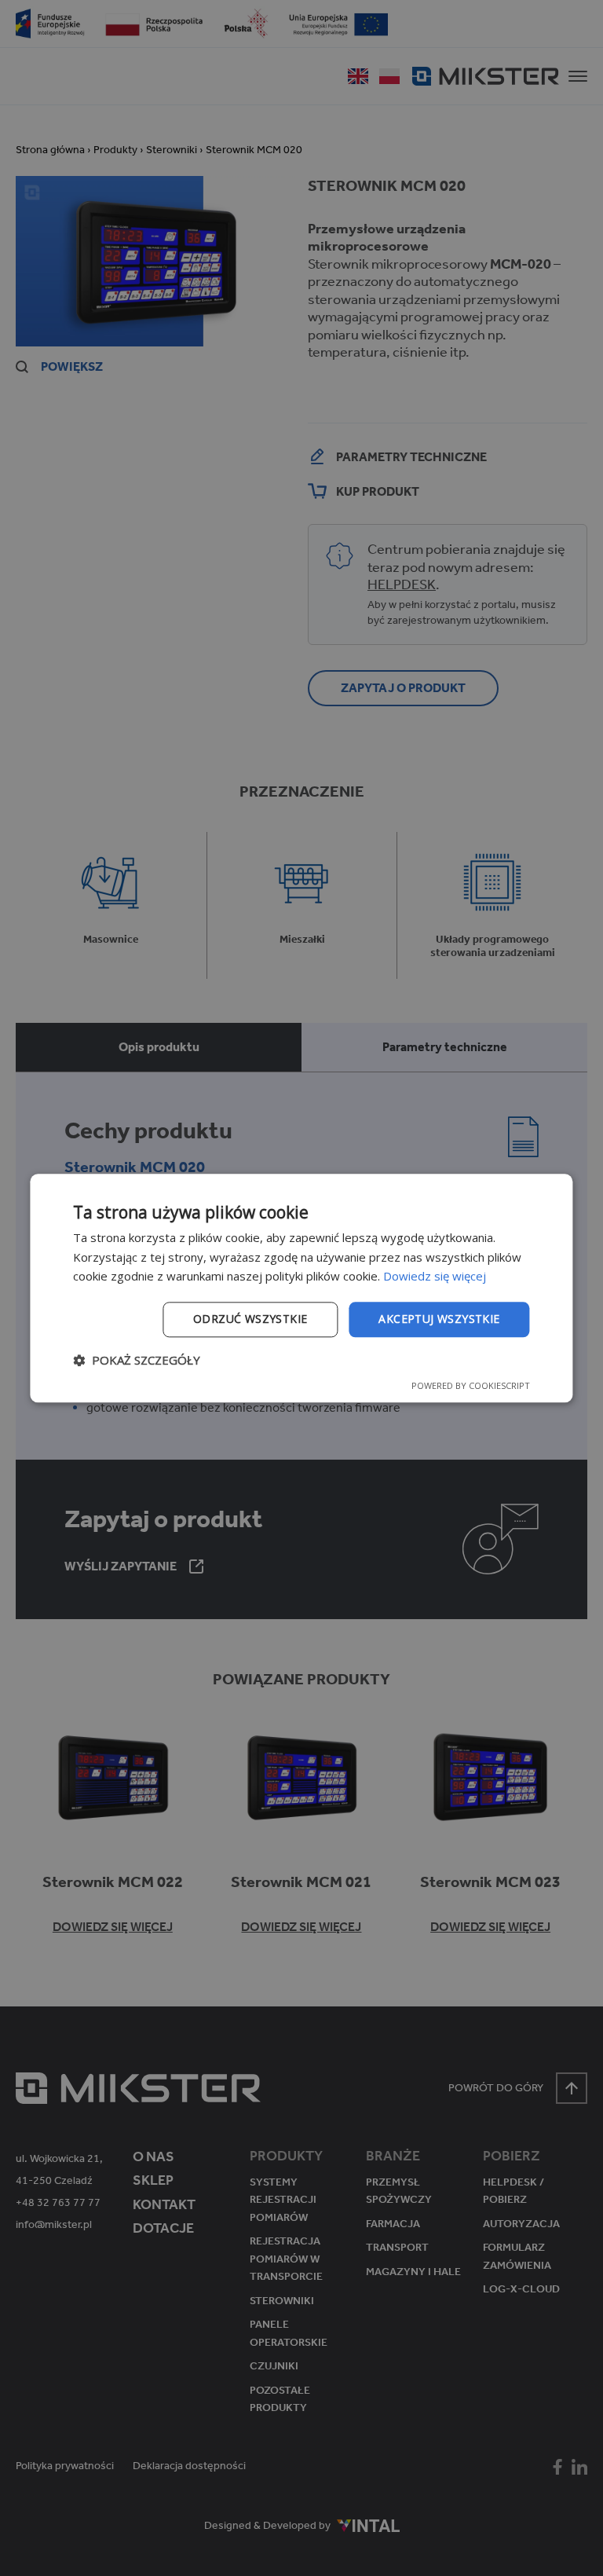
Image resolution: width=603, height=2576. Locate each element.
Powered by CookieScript (471, 1385)
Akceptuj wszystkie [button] (439, 1319)
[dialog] (301, 1288)
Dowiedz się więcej (435, 1277)
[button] (137, 1360)
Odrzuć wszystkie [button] (250, 1319)
